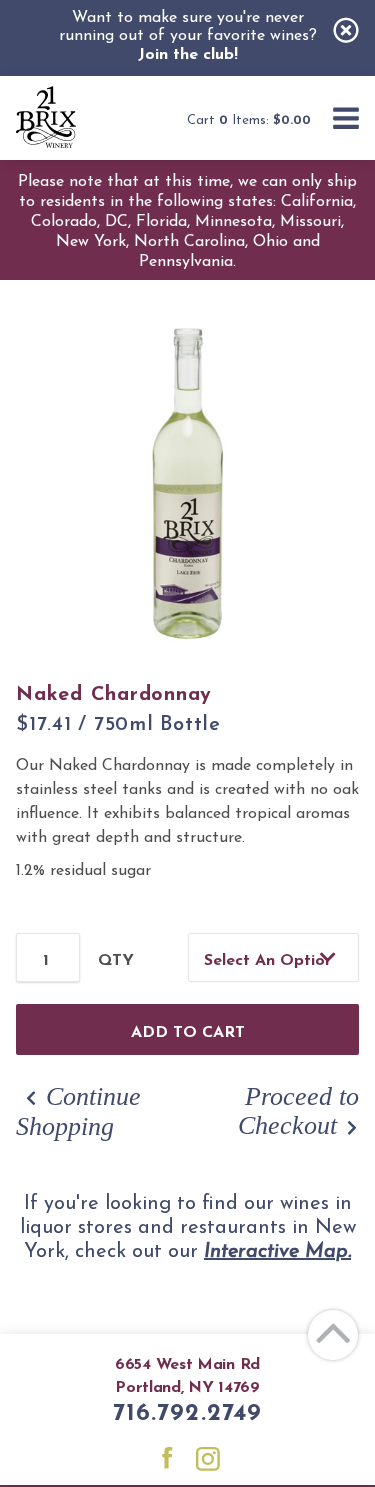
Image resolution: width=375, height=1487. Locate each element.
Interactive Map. (277, 1252)
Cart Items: (249, 120)
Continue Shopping (78, 1111)
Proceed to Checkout (298, 1111)
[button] (346, 120)
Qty (116, 961)
